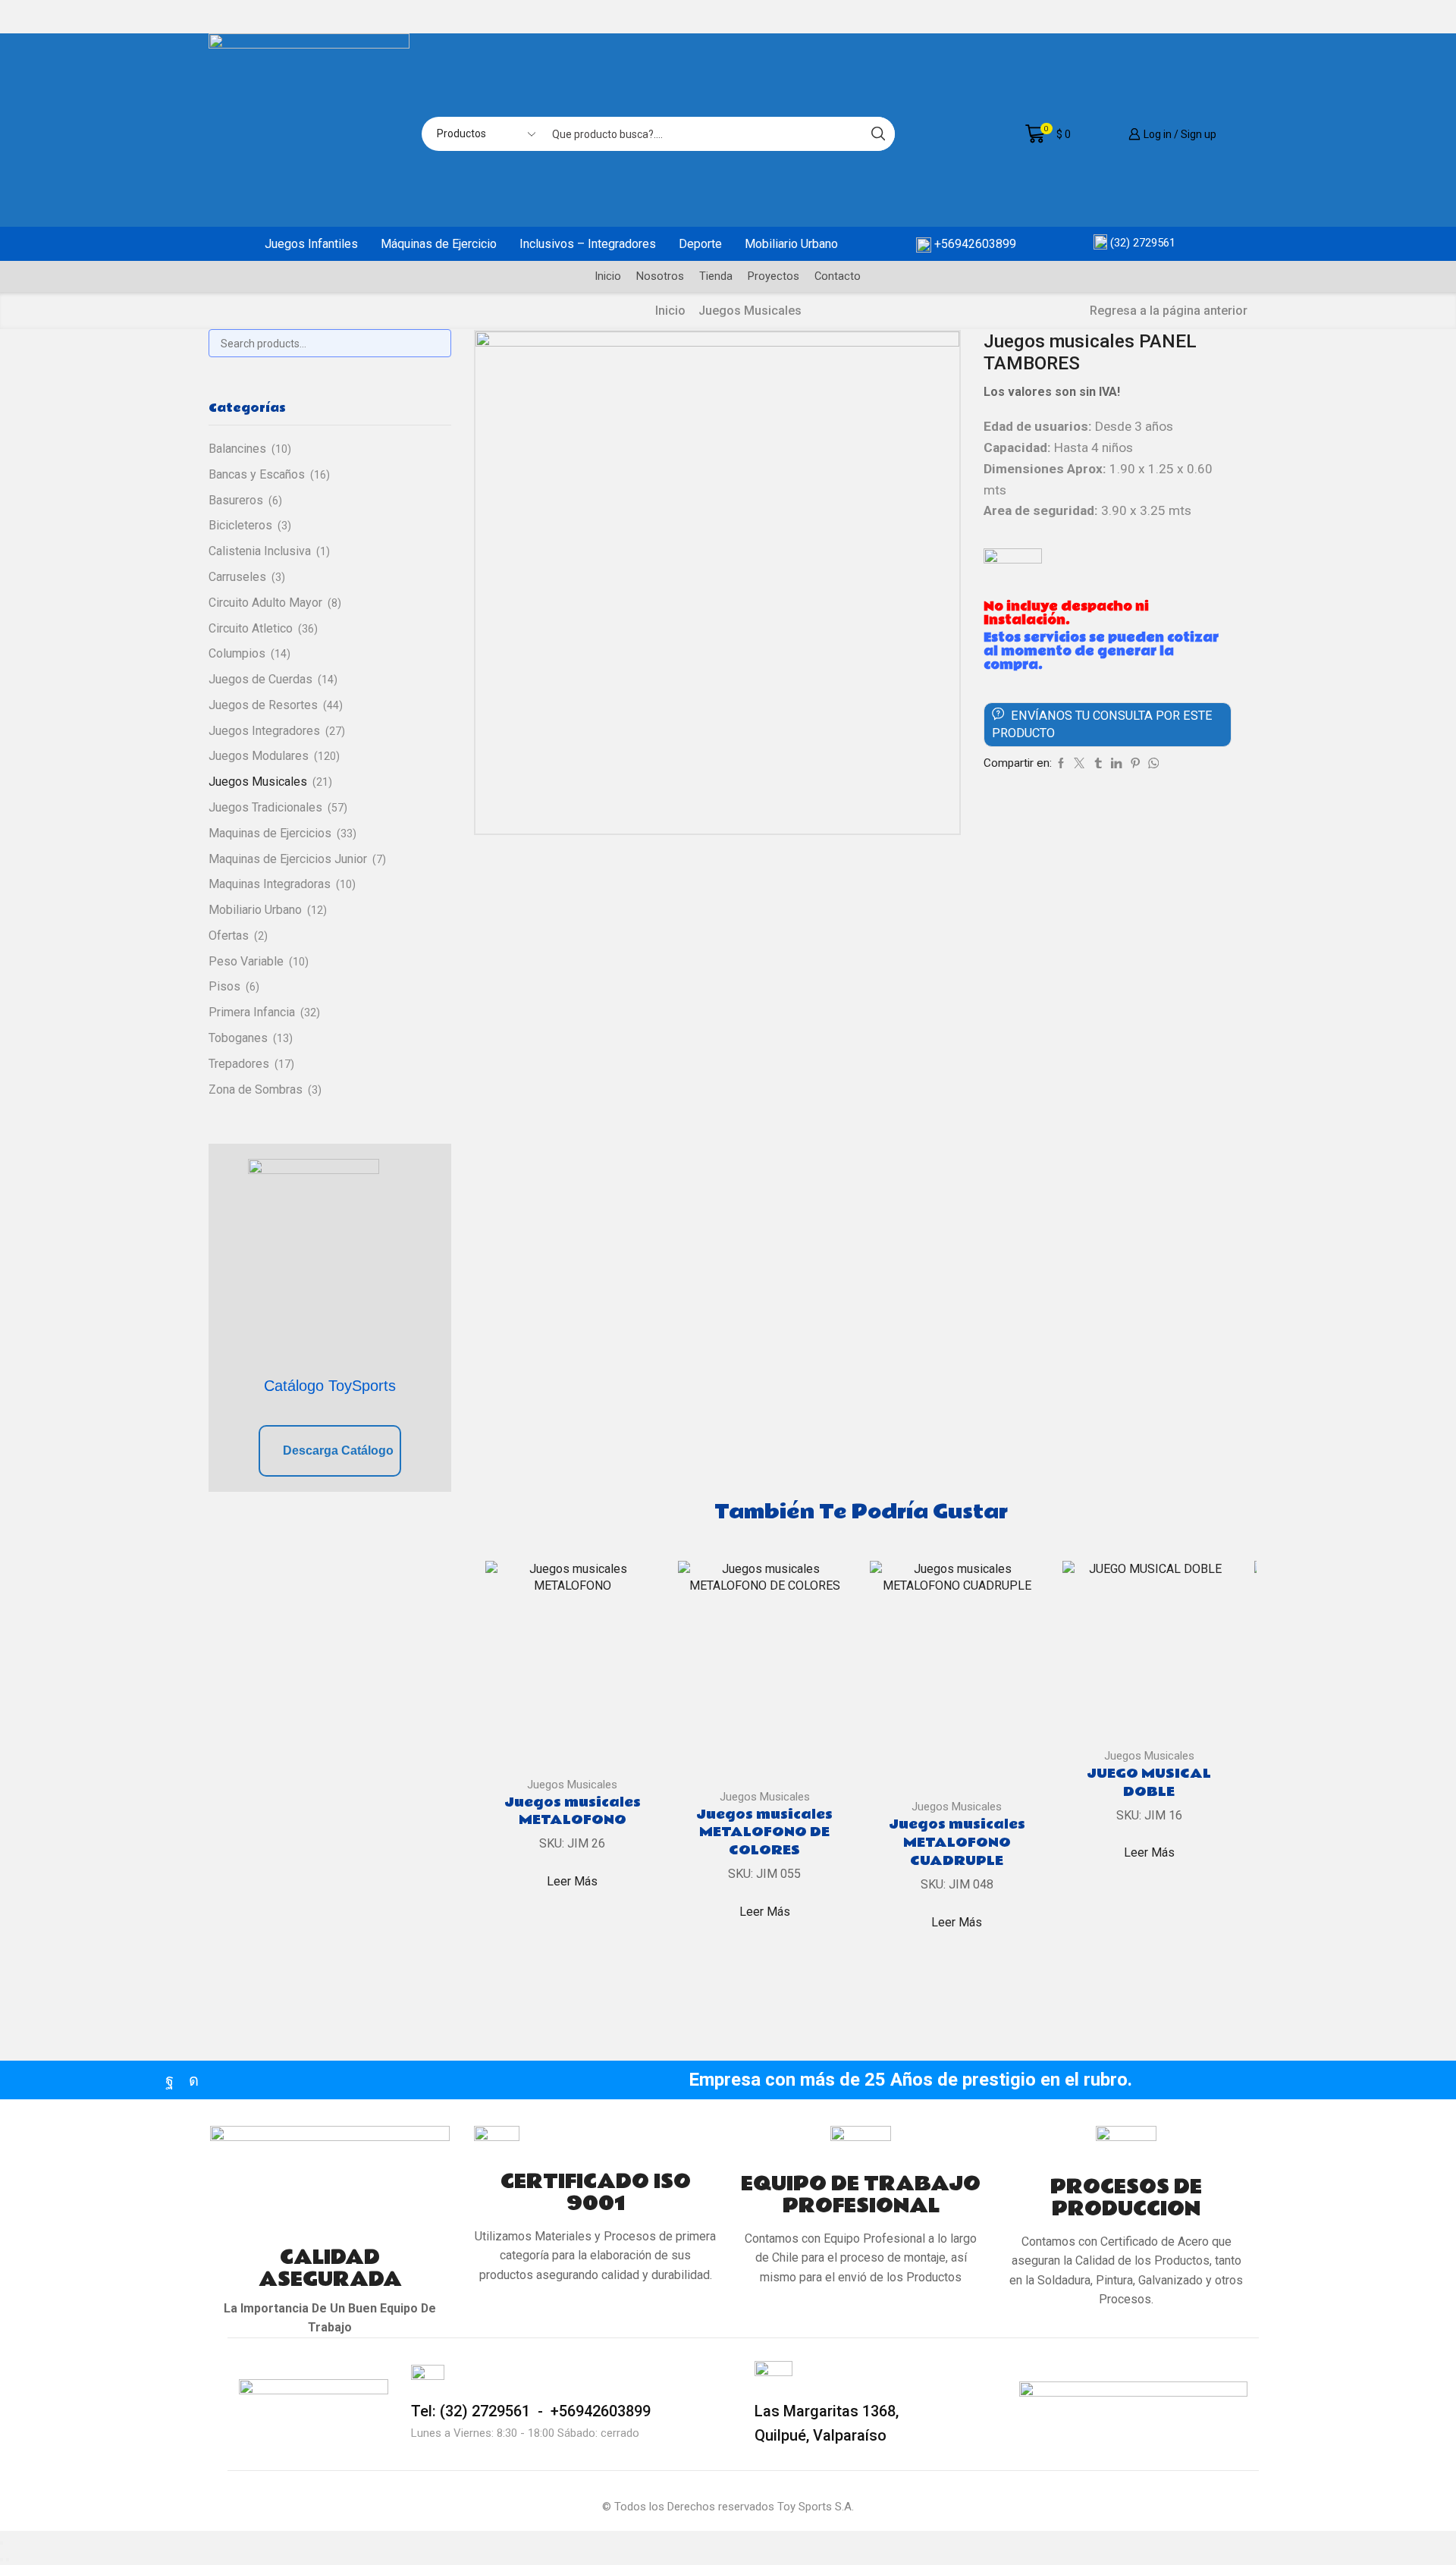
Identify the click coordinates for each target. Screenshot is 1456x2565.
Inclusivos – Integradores (588, 244)
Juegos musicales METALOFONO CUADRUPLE (957, 1843)
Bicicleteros (240, 525)
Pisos (224, 986)
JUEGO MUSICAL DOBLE (1149, 1783)
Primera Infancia (252, 1012)
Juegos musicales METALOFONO (573, 1812)
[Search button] (878, 134)
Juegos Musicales (750, 311)
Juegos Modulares (259, 756)
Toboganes (238, 1038)
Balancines (237, 449)
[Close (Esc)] (2, 2543)
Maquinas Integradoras (270, 884)
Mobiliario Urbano (791, 244)
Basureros (236, 500)
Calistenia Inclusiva (260, 551)
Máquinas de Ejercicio (439, 244)
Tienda (716, 276)
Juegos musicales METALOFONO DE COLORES (764, 1833)
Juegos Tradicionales (265, 807)
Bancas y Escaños (257, 474)
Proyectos (773, 276)
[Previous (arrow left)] (2, 2560)
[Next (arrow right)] (8, 2560)
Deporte (700, 244)
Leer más (572, 1881)
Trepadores (239, 1064)
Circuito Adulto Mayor (265, 603)
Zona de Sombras (256, 1089)
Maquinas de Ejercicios (270, 833)
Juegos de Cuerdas (260, 679)
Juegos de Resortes (263, 705)
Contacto (838, 276)
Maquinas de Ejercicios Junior (288, 859)
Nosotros (660, 276)
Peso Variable (246, 961)
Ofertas (229, 936)
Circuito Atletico (251, 628)
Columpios (237, 653)
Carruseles (237, 577)
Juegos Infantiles (311, 244)
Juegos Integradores (264, 731)
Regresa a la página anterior (1169, 311)
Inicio (608, 276)
